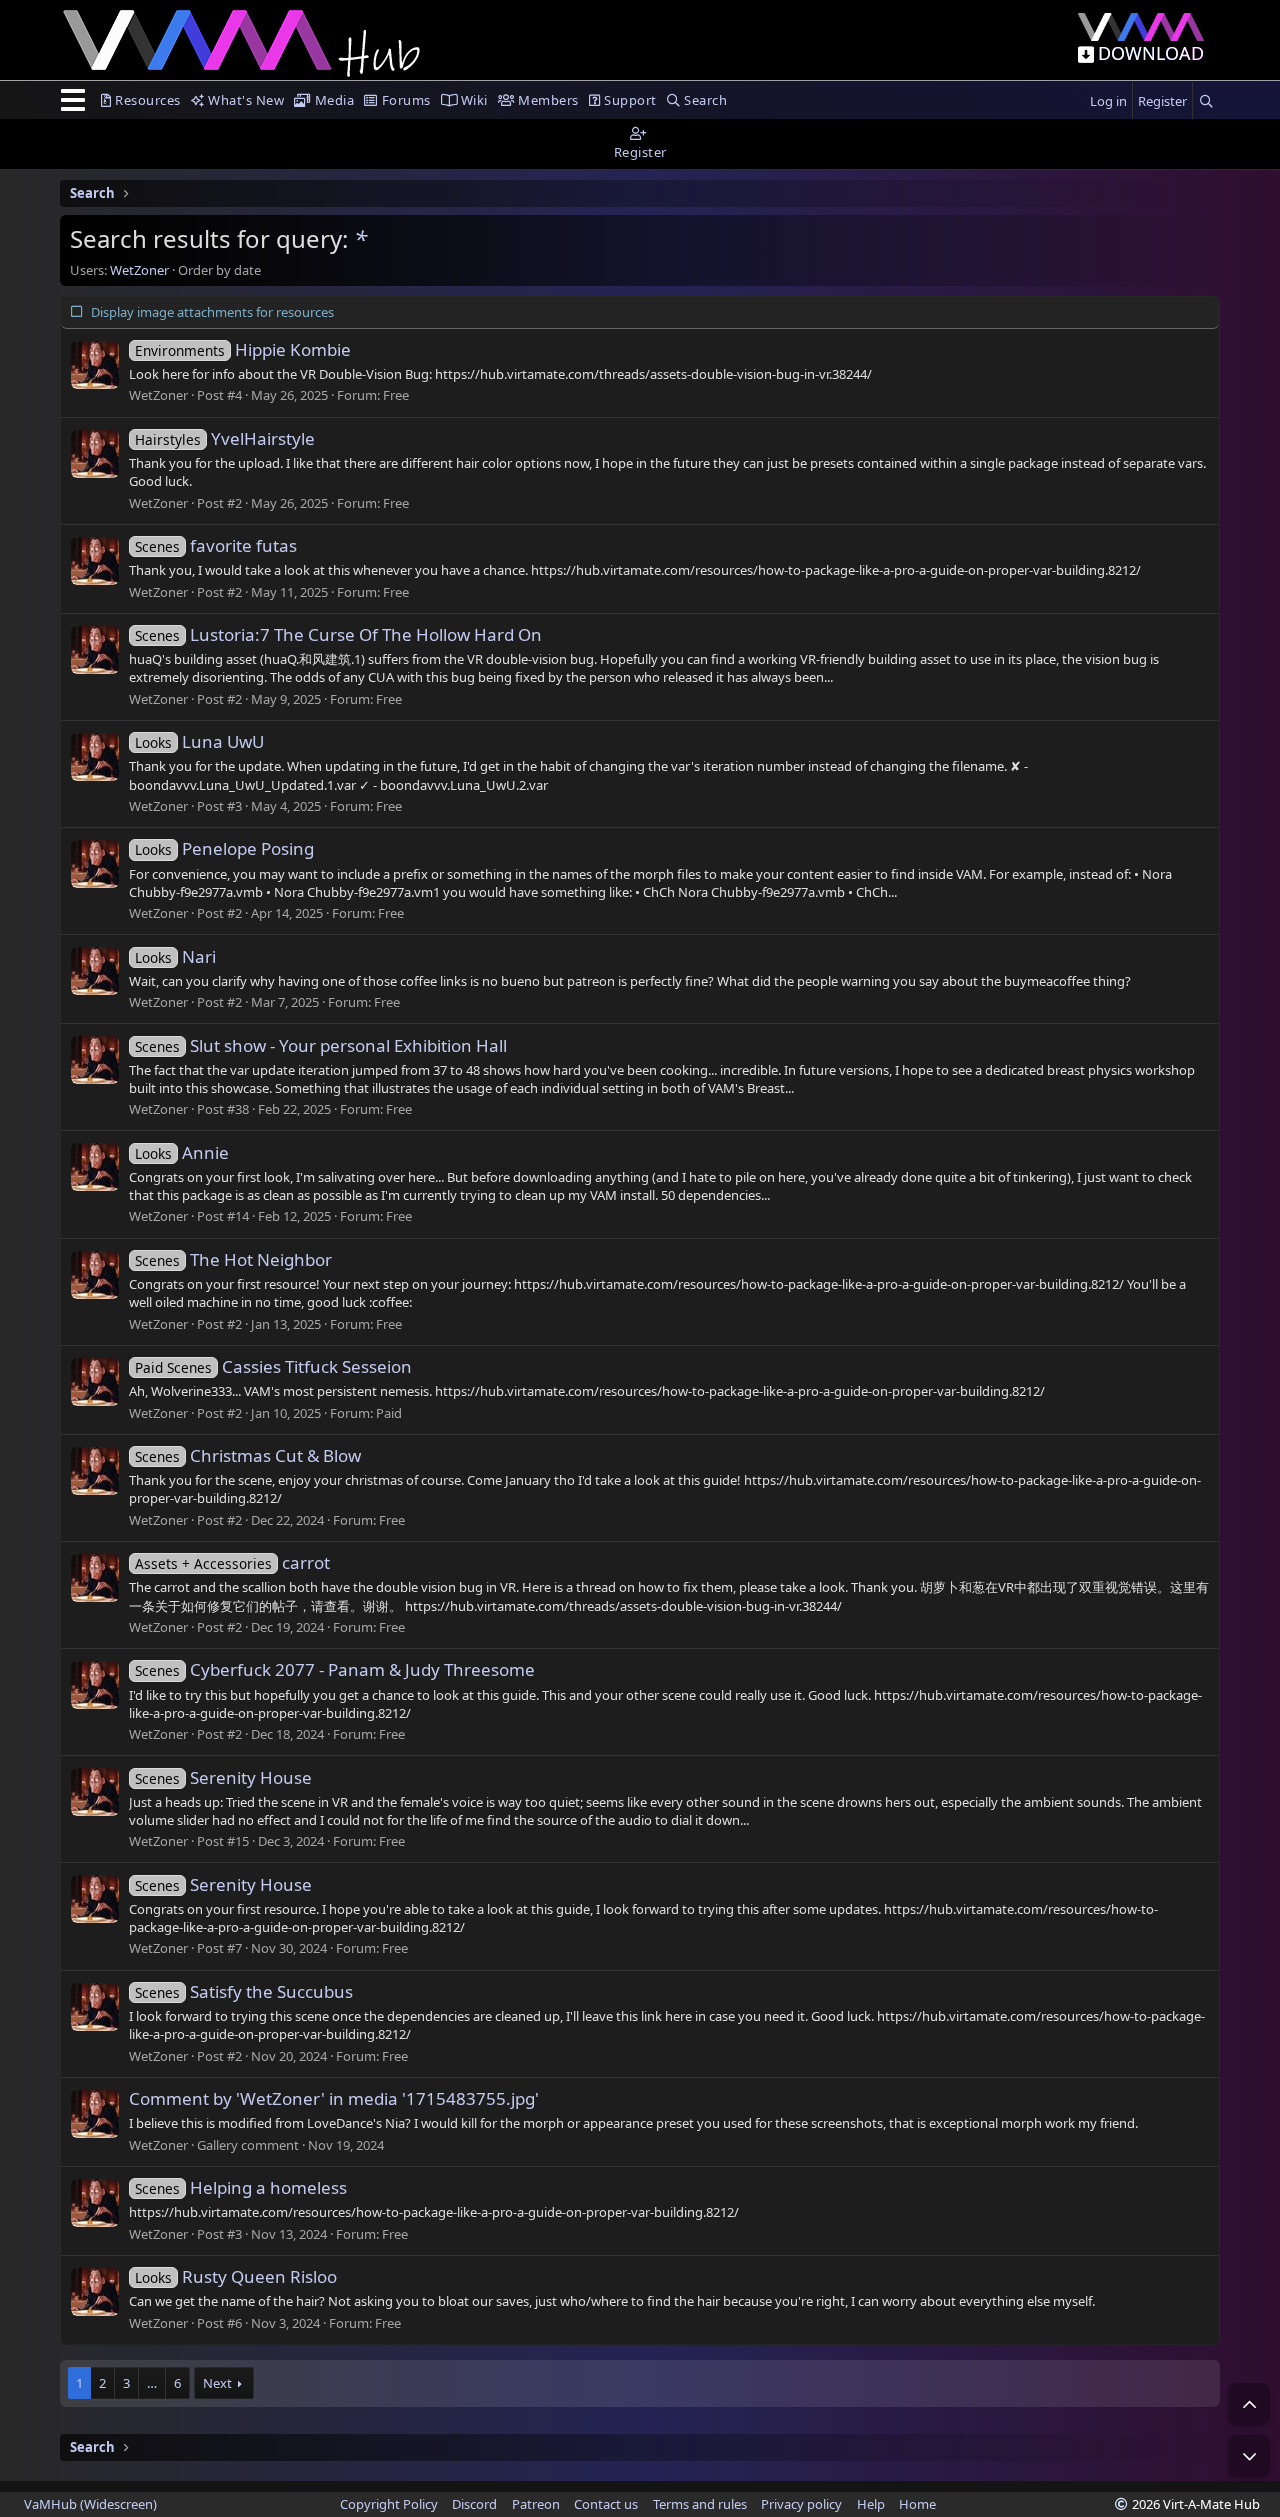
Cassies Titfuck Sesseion (273, 1366)
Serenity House (223, 1777)
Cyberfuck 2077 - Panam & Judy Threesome (335, 1669)
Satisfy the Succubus (244, 1991)
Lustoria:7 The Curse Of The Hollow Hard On (338, 634)
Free (396, 395)
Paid (389, 1413)
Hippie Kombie (243, 349)
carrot (232, 1562)
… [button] (152, 2383)
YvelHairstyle (225, 438)
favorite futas (216, 545)
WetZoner (139, 270)
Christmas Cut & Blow (248, 1455)
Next (217, 2383)
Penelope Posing (224, 848)
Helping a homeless (241, 2187)
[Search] (1206, 101)
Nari (175, 956)
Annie (182, 1152)
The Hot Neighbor (233, 1259)
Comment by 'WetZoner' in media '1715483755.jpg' (334, 2098)
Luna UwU (199, 741)
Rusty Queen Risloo (236, 2276)
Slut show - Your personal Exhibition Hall (321, 1045)
